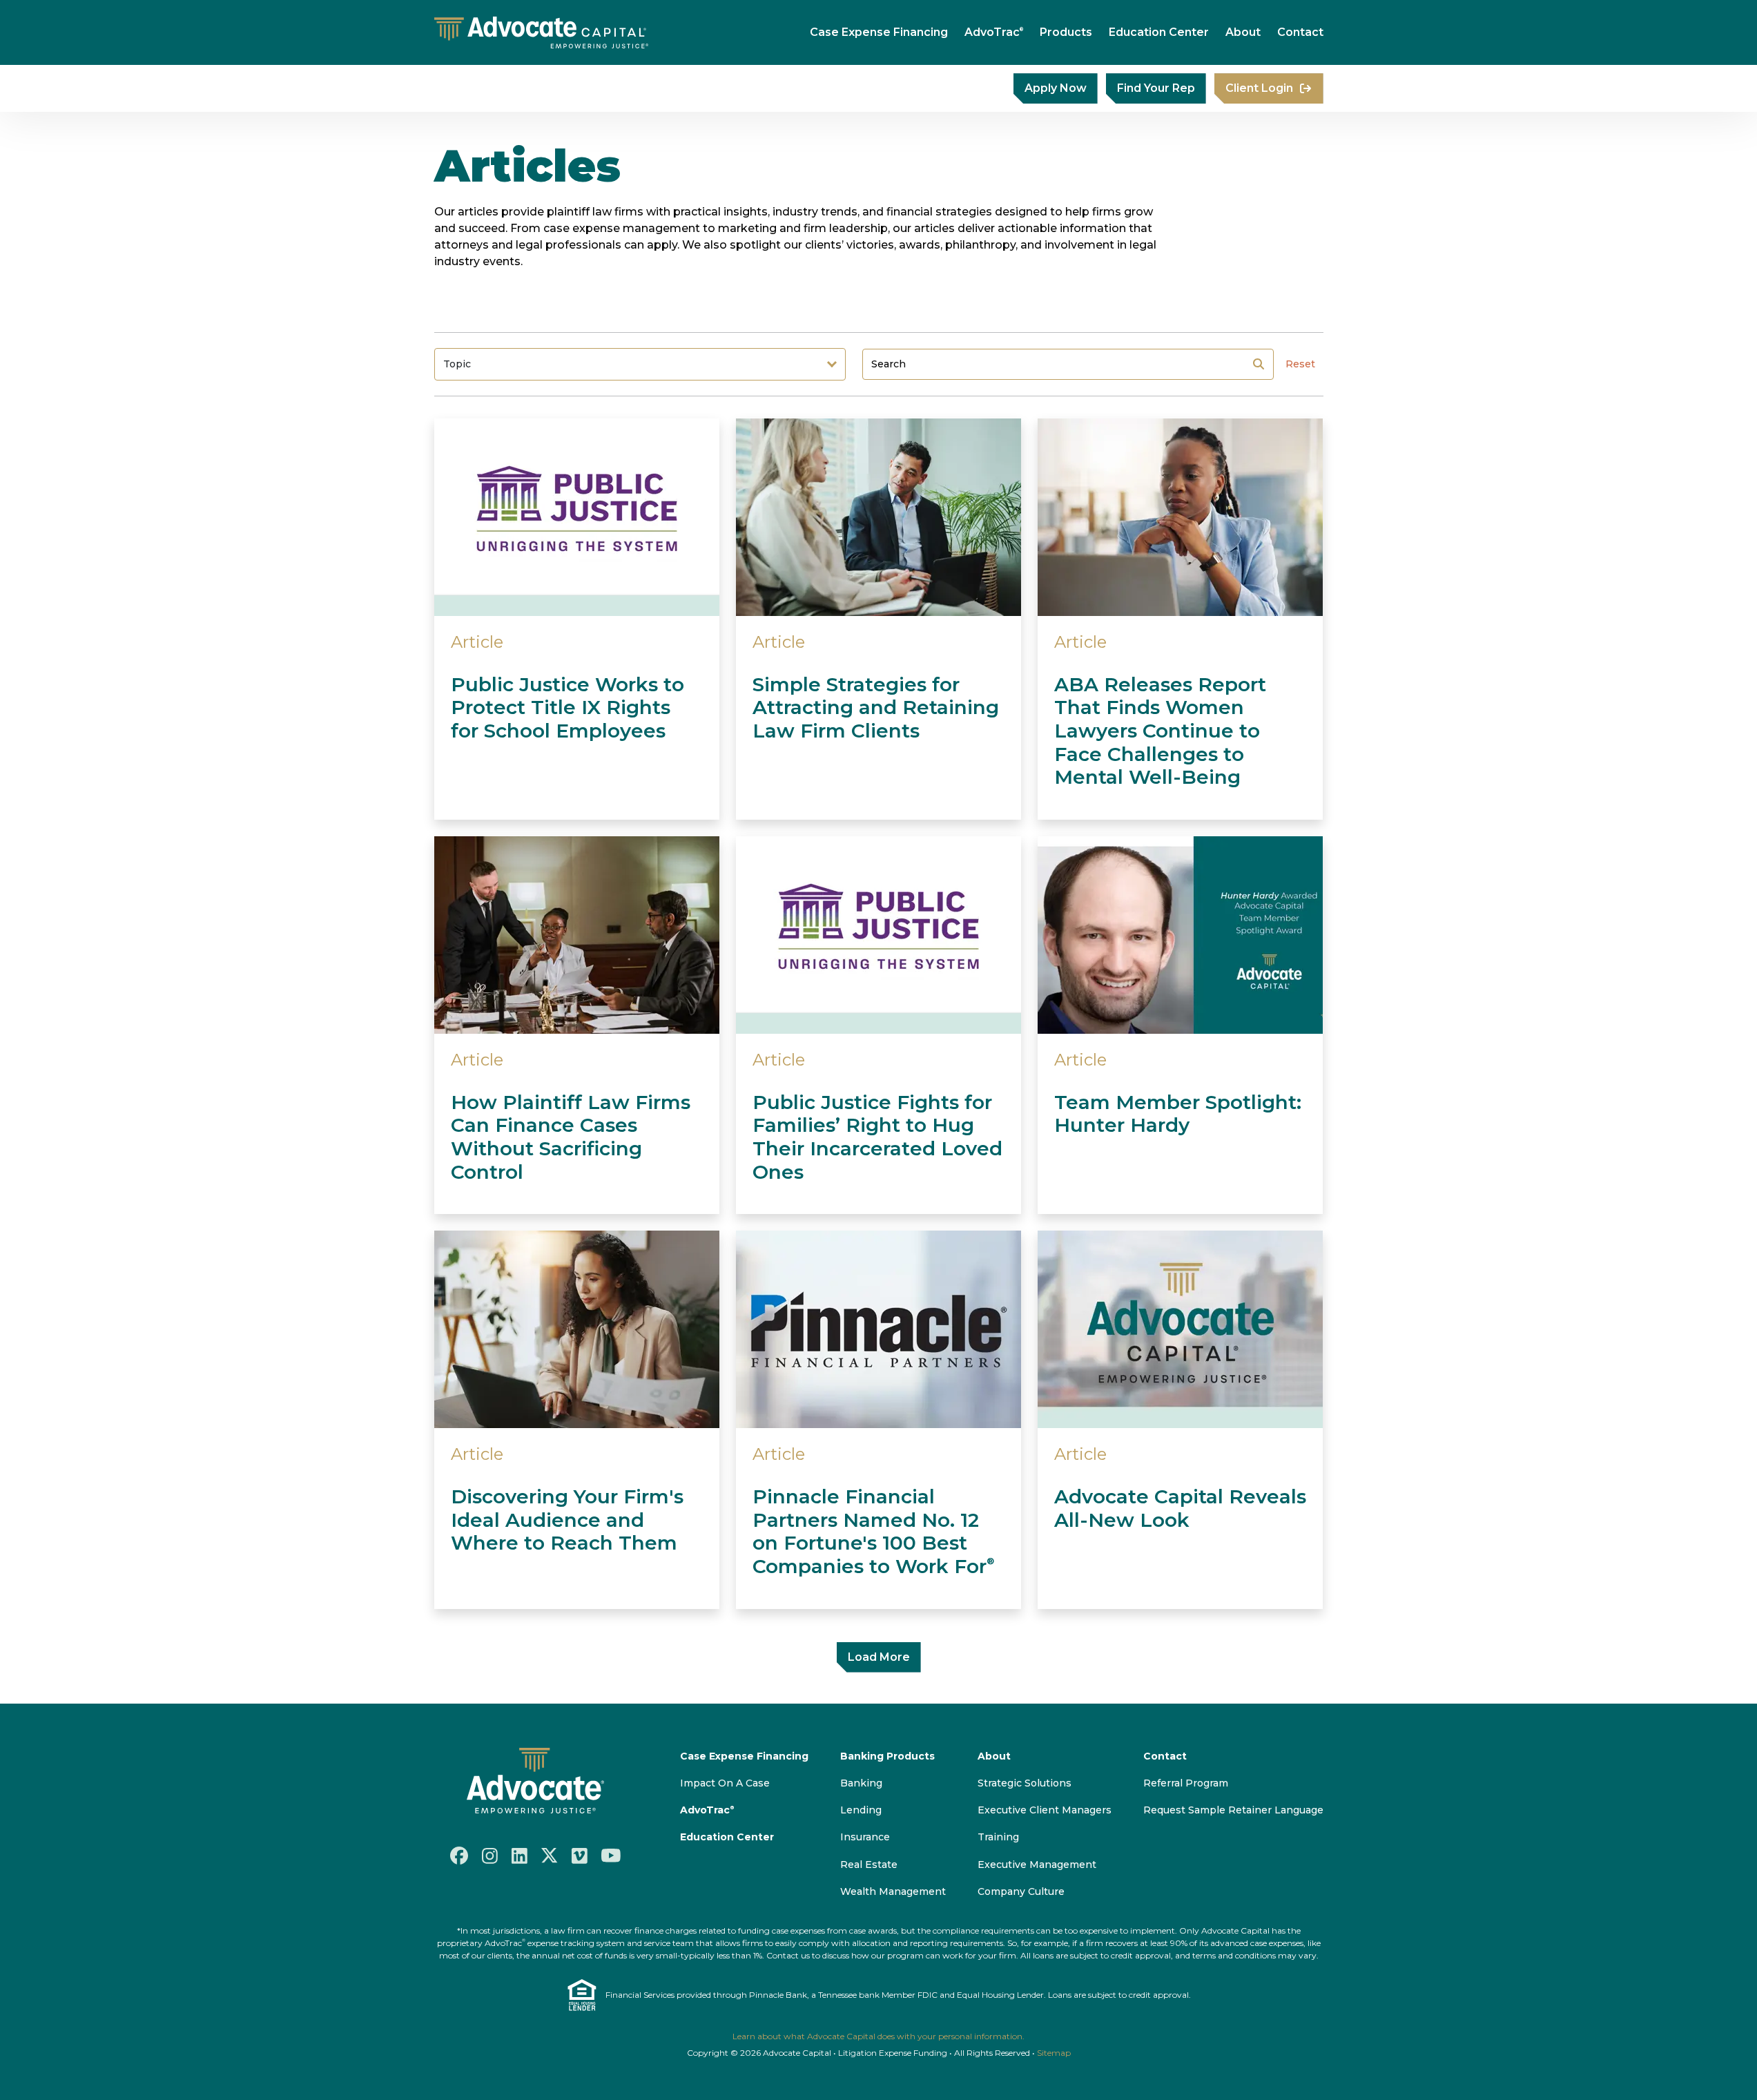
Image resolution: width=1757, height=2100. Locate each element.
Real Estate (869, 1865)
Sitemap (1054, 2053)
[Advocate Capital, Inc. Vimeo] (580, 1855)
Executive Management (1037, 1865)
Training (998, 1837)
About (1243, 32)
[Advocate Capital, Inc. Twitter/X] (550, 1856)
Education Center (1159, 32)
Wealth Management (893, 1891)
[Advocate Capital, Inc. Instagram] (490, 1855)
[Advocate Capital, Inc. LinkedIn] (520, 1855)
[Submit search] (1259, 364)
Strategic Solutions (1025, 1783)
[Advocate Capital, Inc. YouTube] (611, 1856)
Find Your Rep (1156, 88)
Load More (879, 1657)
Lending (861, 1810)
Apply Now (1056, 88)
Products (1066, 32)
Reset (1300, 364)
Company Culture (1021, 1891)
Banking (861, 1783)
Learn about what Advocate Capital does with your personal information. (878, 2036)
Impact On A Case (725, 1783)
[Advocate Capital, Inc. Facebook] (459, 1856)
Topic (457, 364)
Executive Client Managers (1045, 1810)
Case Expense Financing (879, 32)
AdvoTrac (994, 32)
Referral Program (1186, 1783)
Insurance (865, 1837)
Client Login (1259, 88)
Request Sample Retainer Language (1233, 1810)
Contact (1300, 32)
